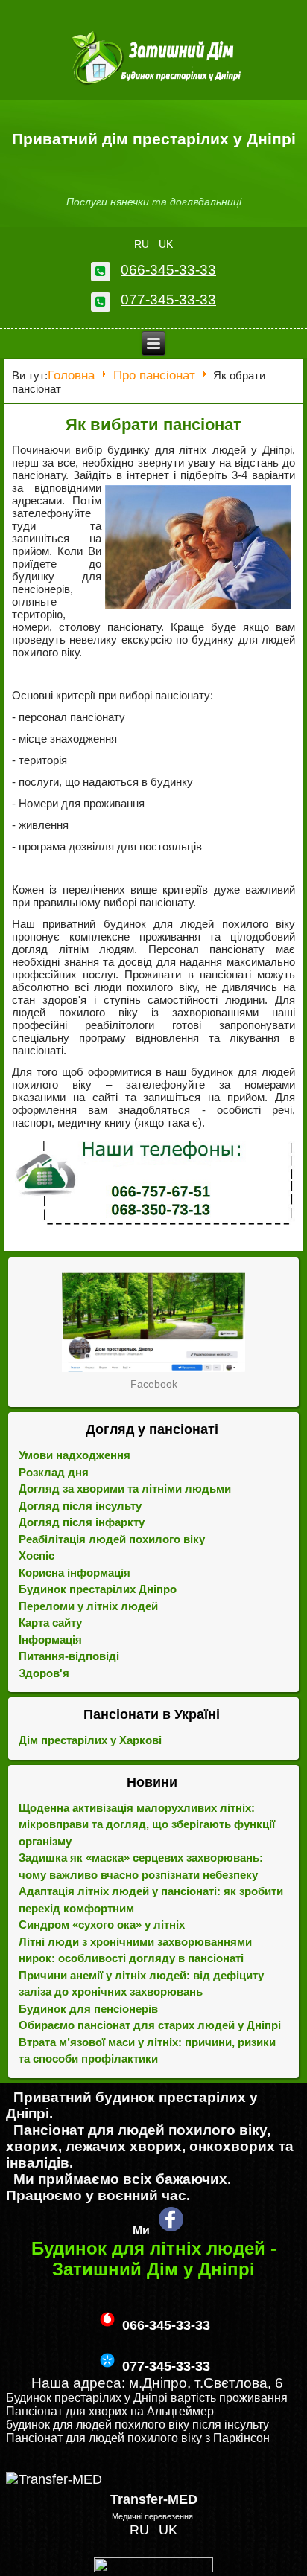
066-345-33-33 (168, 270)
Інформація (50, 1640)
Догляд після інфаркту (82, 1522)
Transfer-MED (154, 2499)
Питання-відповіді (69, 1656)
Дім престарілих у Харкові (90, 1740)
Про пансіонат (154, 375)
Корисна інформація (75, 1573)
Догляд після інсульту (80, 1506)
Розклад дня (54, 1472)
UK (166, 244)
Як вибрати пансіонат (153, 424)
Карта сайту (50, 1622)
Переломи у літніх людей (88, 1606)
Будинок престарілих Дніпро (98, 1589)
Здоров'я (44, 1673)
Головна (71, 375)
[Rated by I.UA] (153, 2568)
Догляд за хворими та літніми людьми (125, 1489)
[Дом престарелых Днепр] (153, 1322)
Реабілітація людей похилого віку (112, 1539)
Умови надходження (75, 1455)
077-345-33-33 (168, 299)
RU (143, 244)
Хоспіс (37, 1555)
